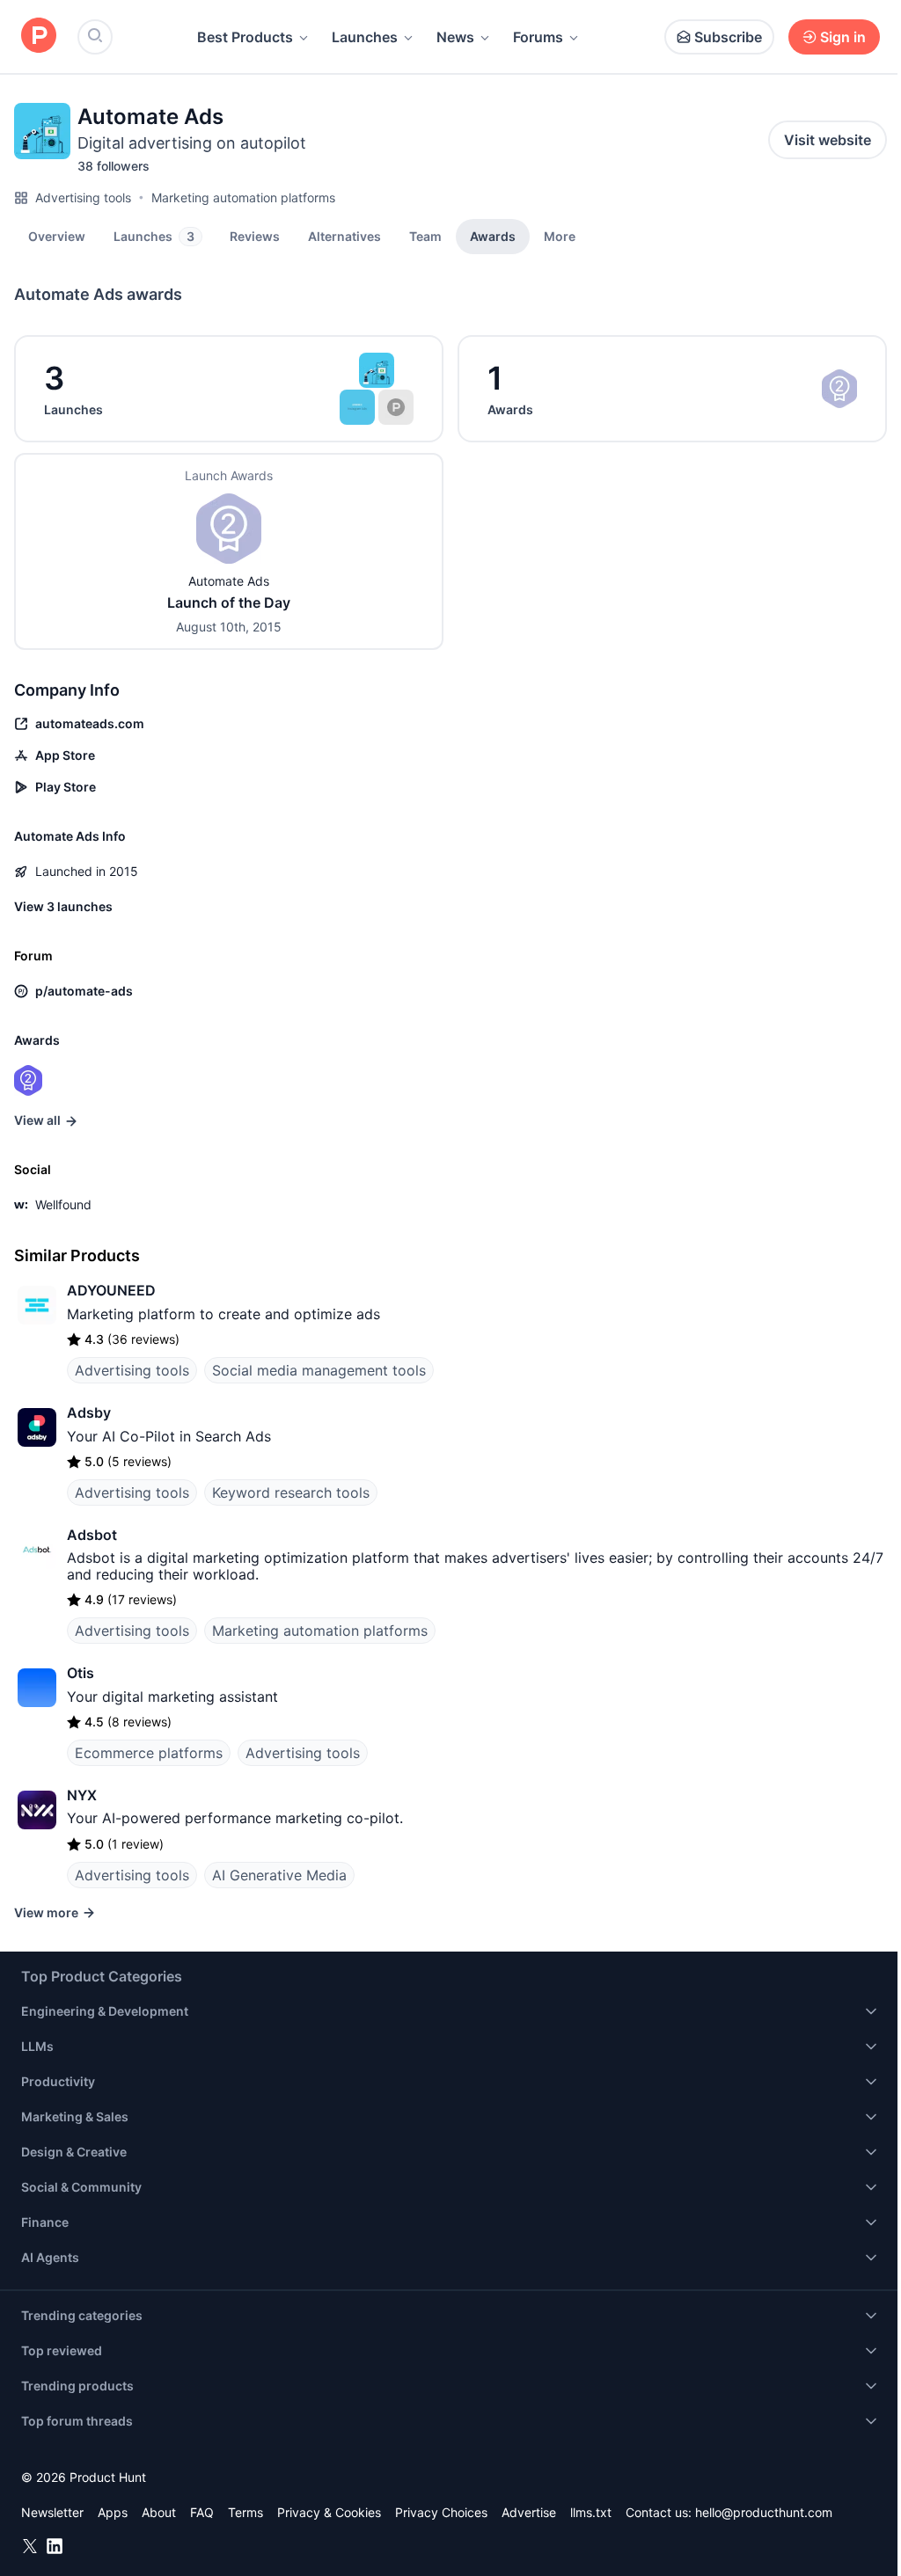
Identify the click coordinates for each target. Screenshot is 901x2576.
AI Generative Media (279, 1875)
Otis (81, 1673)
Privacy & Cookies (329, 2512)
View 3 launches (63, 906)
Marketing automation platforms (243, 197)
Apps (113, 2512)
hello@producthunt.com (764, 2512)
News (455, 37)
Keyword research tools (291, 1492)
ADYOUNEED (111, 1290)
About (159, 2512)
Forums (538, 37)
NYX (82, 1795)
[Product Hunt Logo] (39, 36)
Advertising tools (83, 197)
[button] (560, 236)
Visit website (828, 140)
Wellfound (63, 1204)
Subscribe (728, 37)
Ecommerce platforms (149, 1753)
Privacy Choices (441, 2512)
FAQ (202, 2512)
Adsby (89, 1412)
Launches (365, 37)
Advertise (529, 2512)
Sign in (843, 37)
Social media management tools (319, 1370)
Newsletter (52, 2512)
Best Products (245, 37)
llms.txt (591, 2512)
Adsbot (92, 1535)
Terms (245, 2512)
